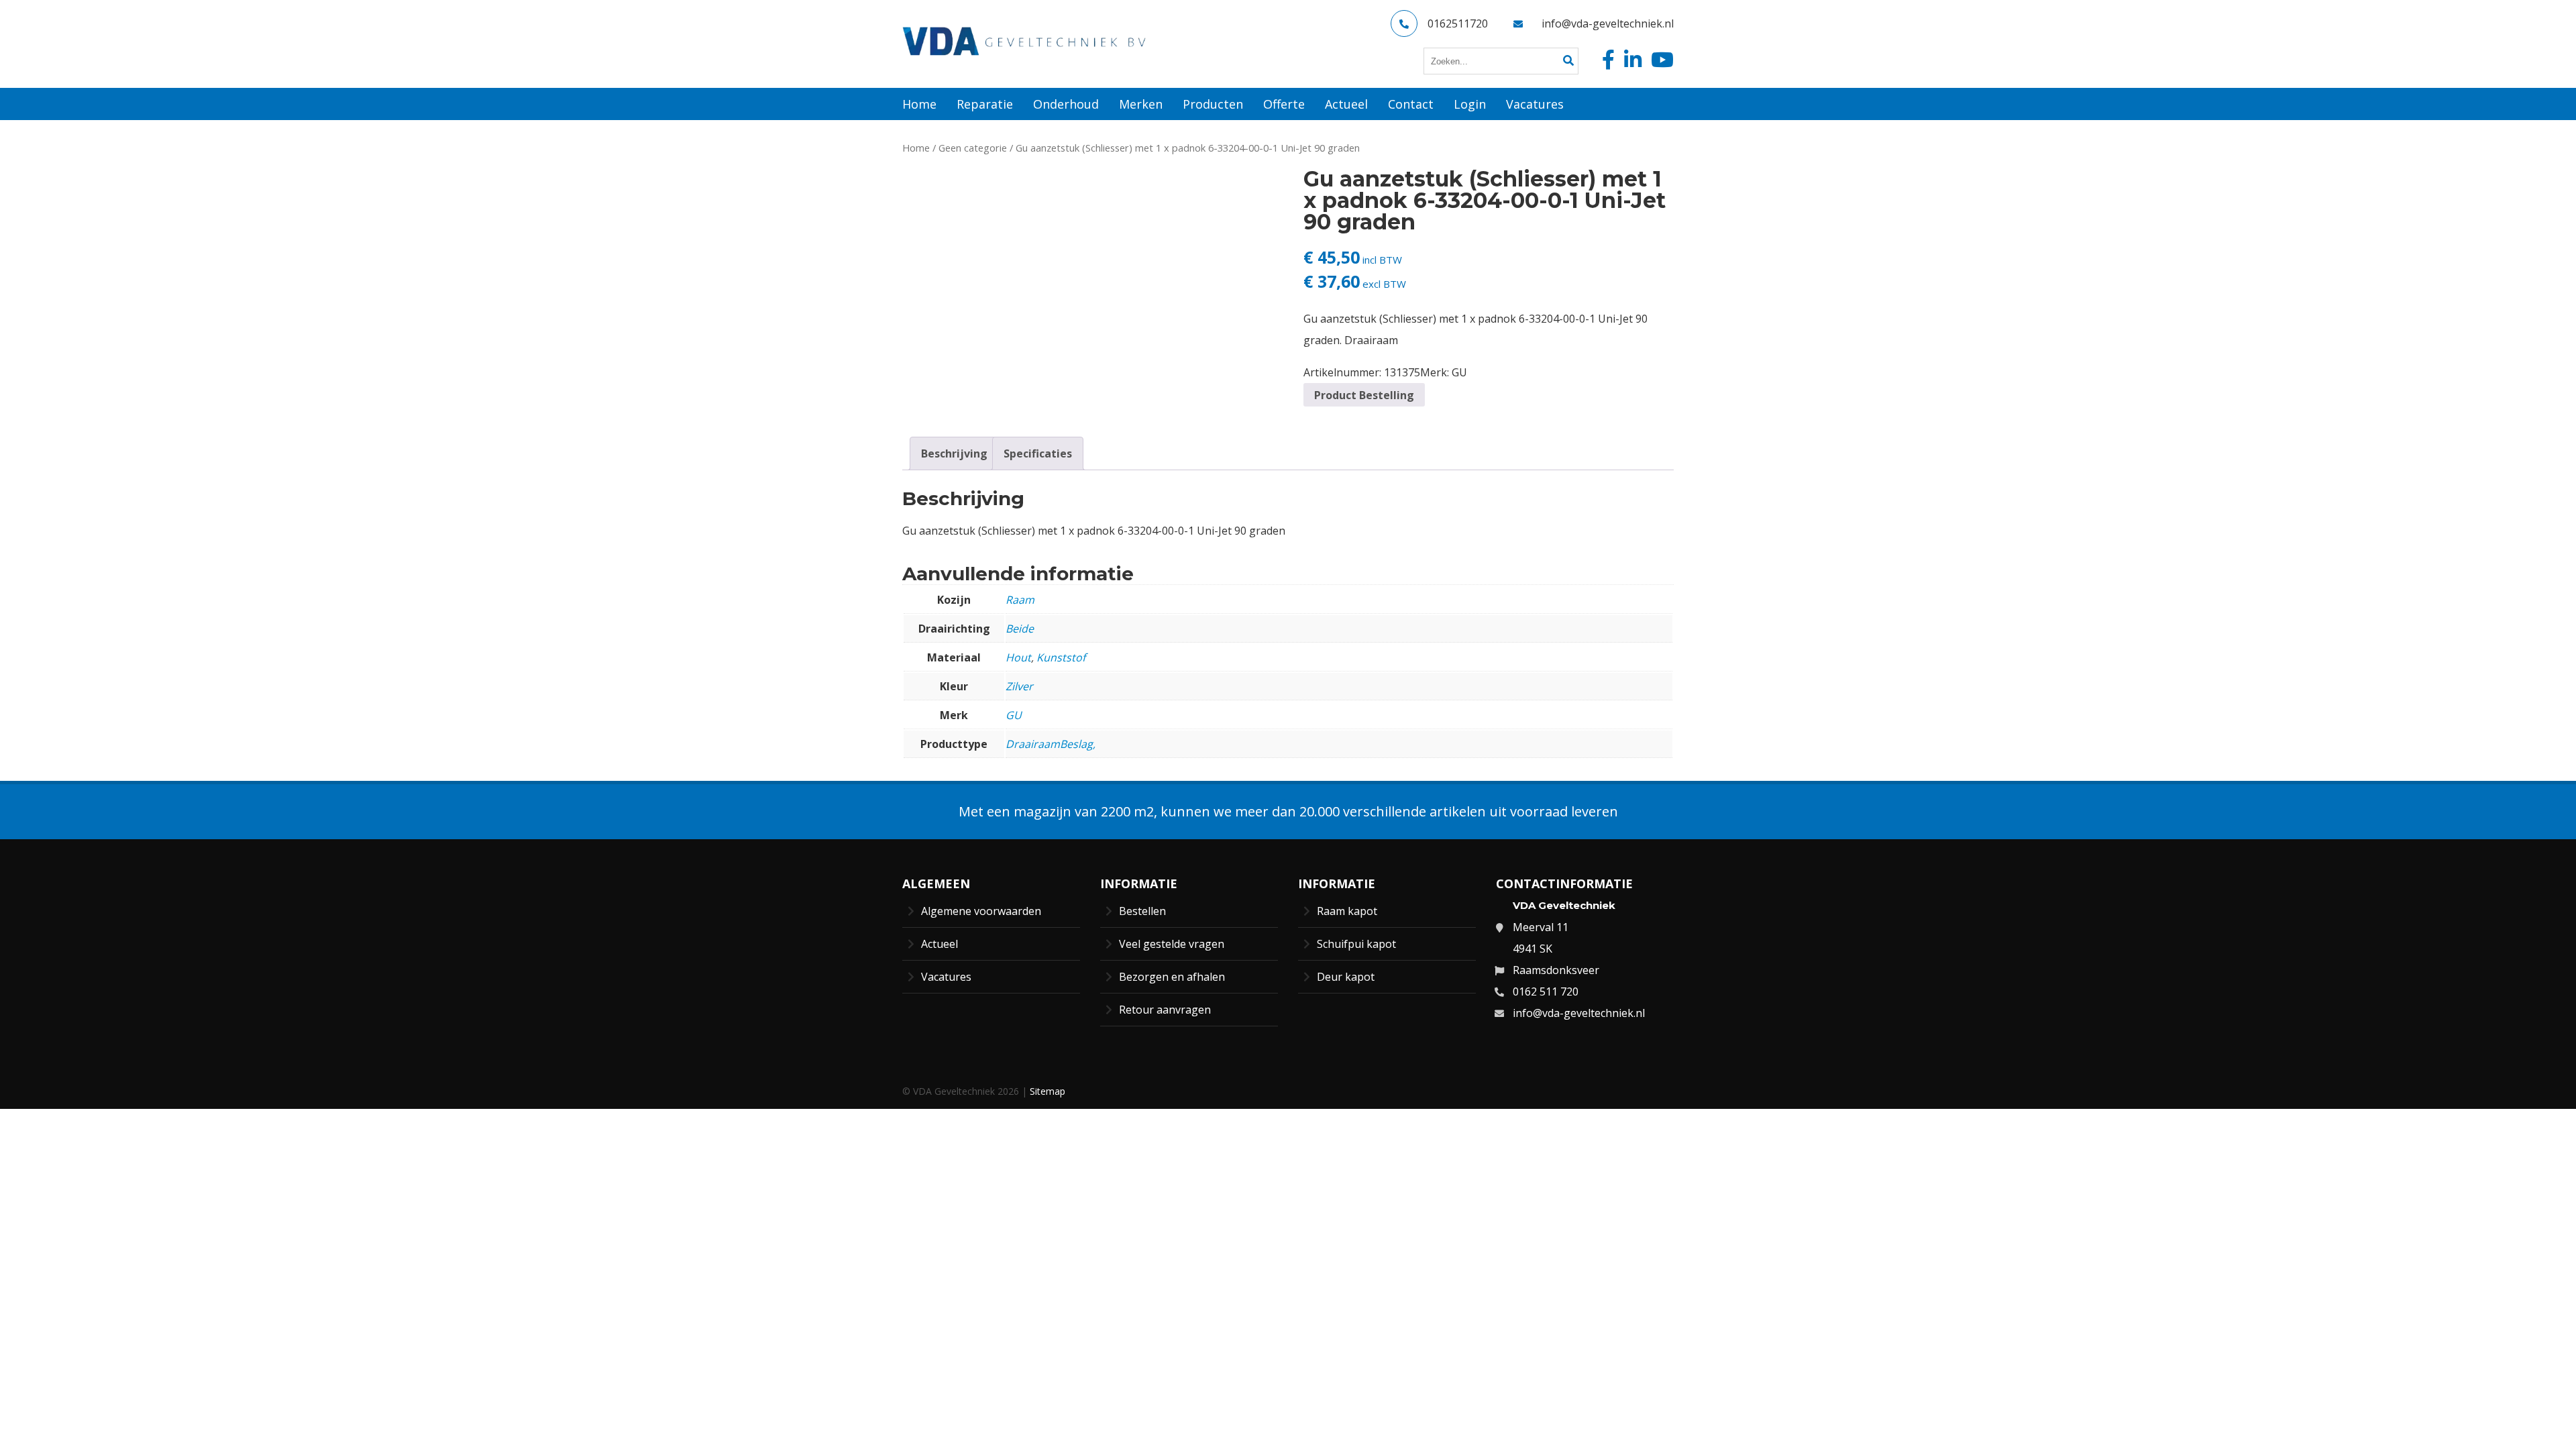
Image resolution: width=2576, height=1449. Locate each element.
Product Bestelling (1364, 395)
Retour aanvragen (1165, 1010)
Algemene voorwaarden (981, 911)
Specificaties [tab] (1038, 453)
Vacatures (946, 977)
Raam (1020, 600)
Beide (1020, 629)
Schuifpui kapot (1356, 944)
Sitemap (1048, 1091)
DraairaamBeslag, (1051, 744)
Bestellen (1142, 911)
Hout (1018, 657)
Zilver (1019, 686)
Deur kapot (1346, 977)
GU (1459, 372)
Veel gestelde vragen (1172, 944)
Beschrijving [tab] (954, 453)
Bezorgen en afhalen (1172, 977)
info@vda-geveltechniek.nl (1608, 23)
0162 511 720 (1546, 991)
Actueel (940, 944)
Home (916, 148)
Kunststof (1061, 657)
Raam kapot (1347, 911)
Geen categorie (973, 148)
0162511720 (1458, 23)
